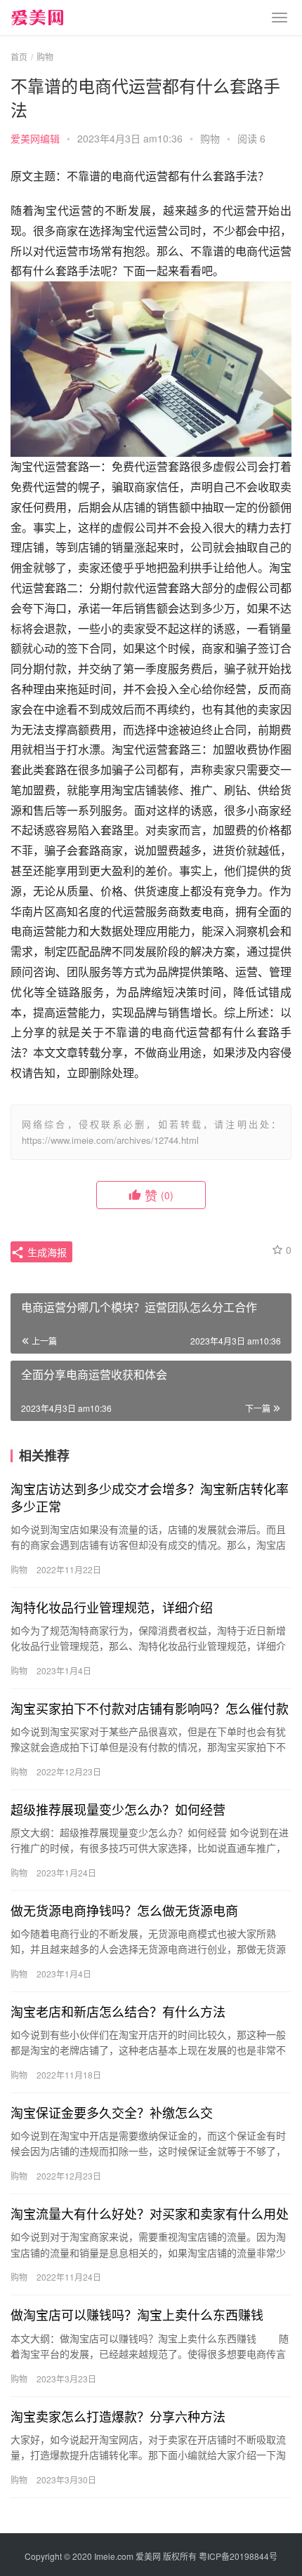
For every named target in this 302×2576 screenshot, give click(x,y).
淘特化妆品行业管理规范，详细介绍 (112, 1607)
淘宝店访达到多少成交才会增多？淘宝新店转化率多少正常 (150, 1497)
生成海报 (46, 1252)
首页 (19, 56)
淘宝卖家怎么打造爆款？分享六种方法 (118, 2416)
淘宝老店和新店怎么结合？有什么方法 (118, 2011)
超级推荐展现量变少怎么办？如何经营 (118, 1809)
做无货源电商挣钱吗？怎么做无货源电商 (124, 1910)
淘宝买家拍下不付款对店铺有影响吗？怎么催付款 (150, 1708)
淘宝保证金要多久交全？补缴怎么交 (112, 2112)
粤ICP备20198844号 (238, 2556)
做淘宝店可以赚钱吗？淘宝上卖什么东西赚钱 (137, 2314)
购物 (210, 138)
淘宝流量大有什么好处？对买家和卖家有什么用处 (150, 2213)
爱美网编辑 (35, 138)
